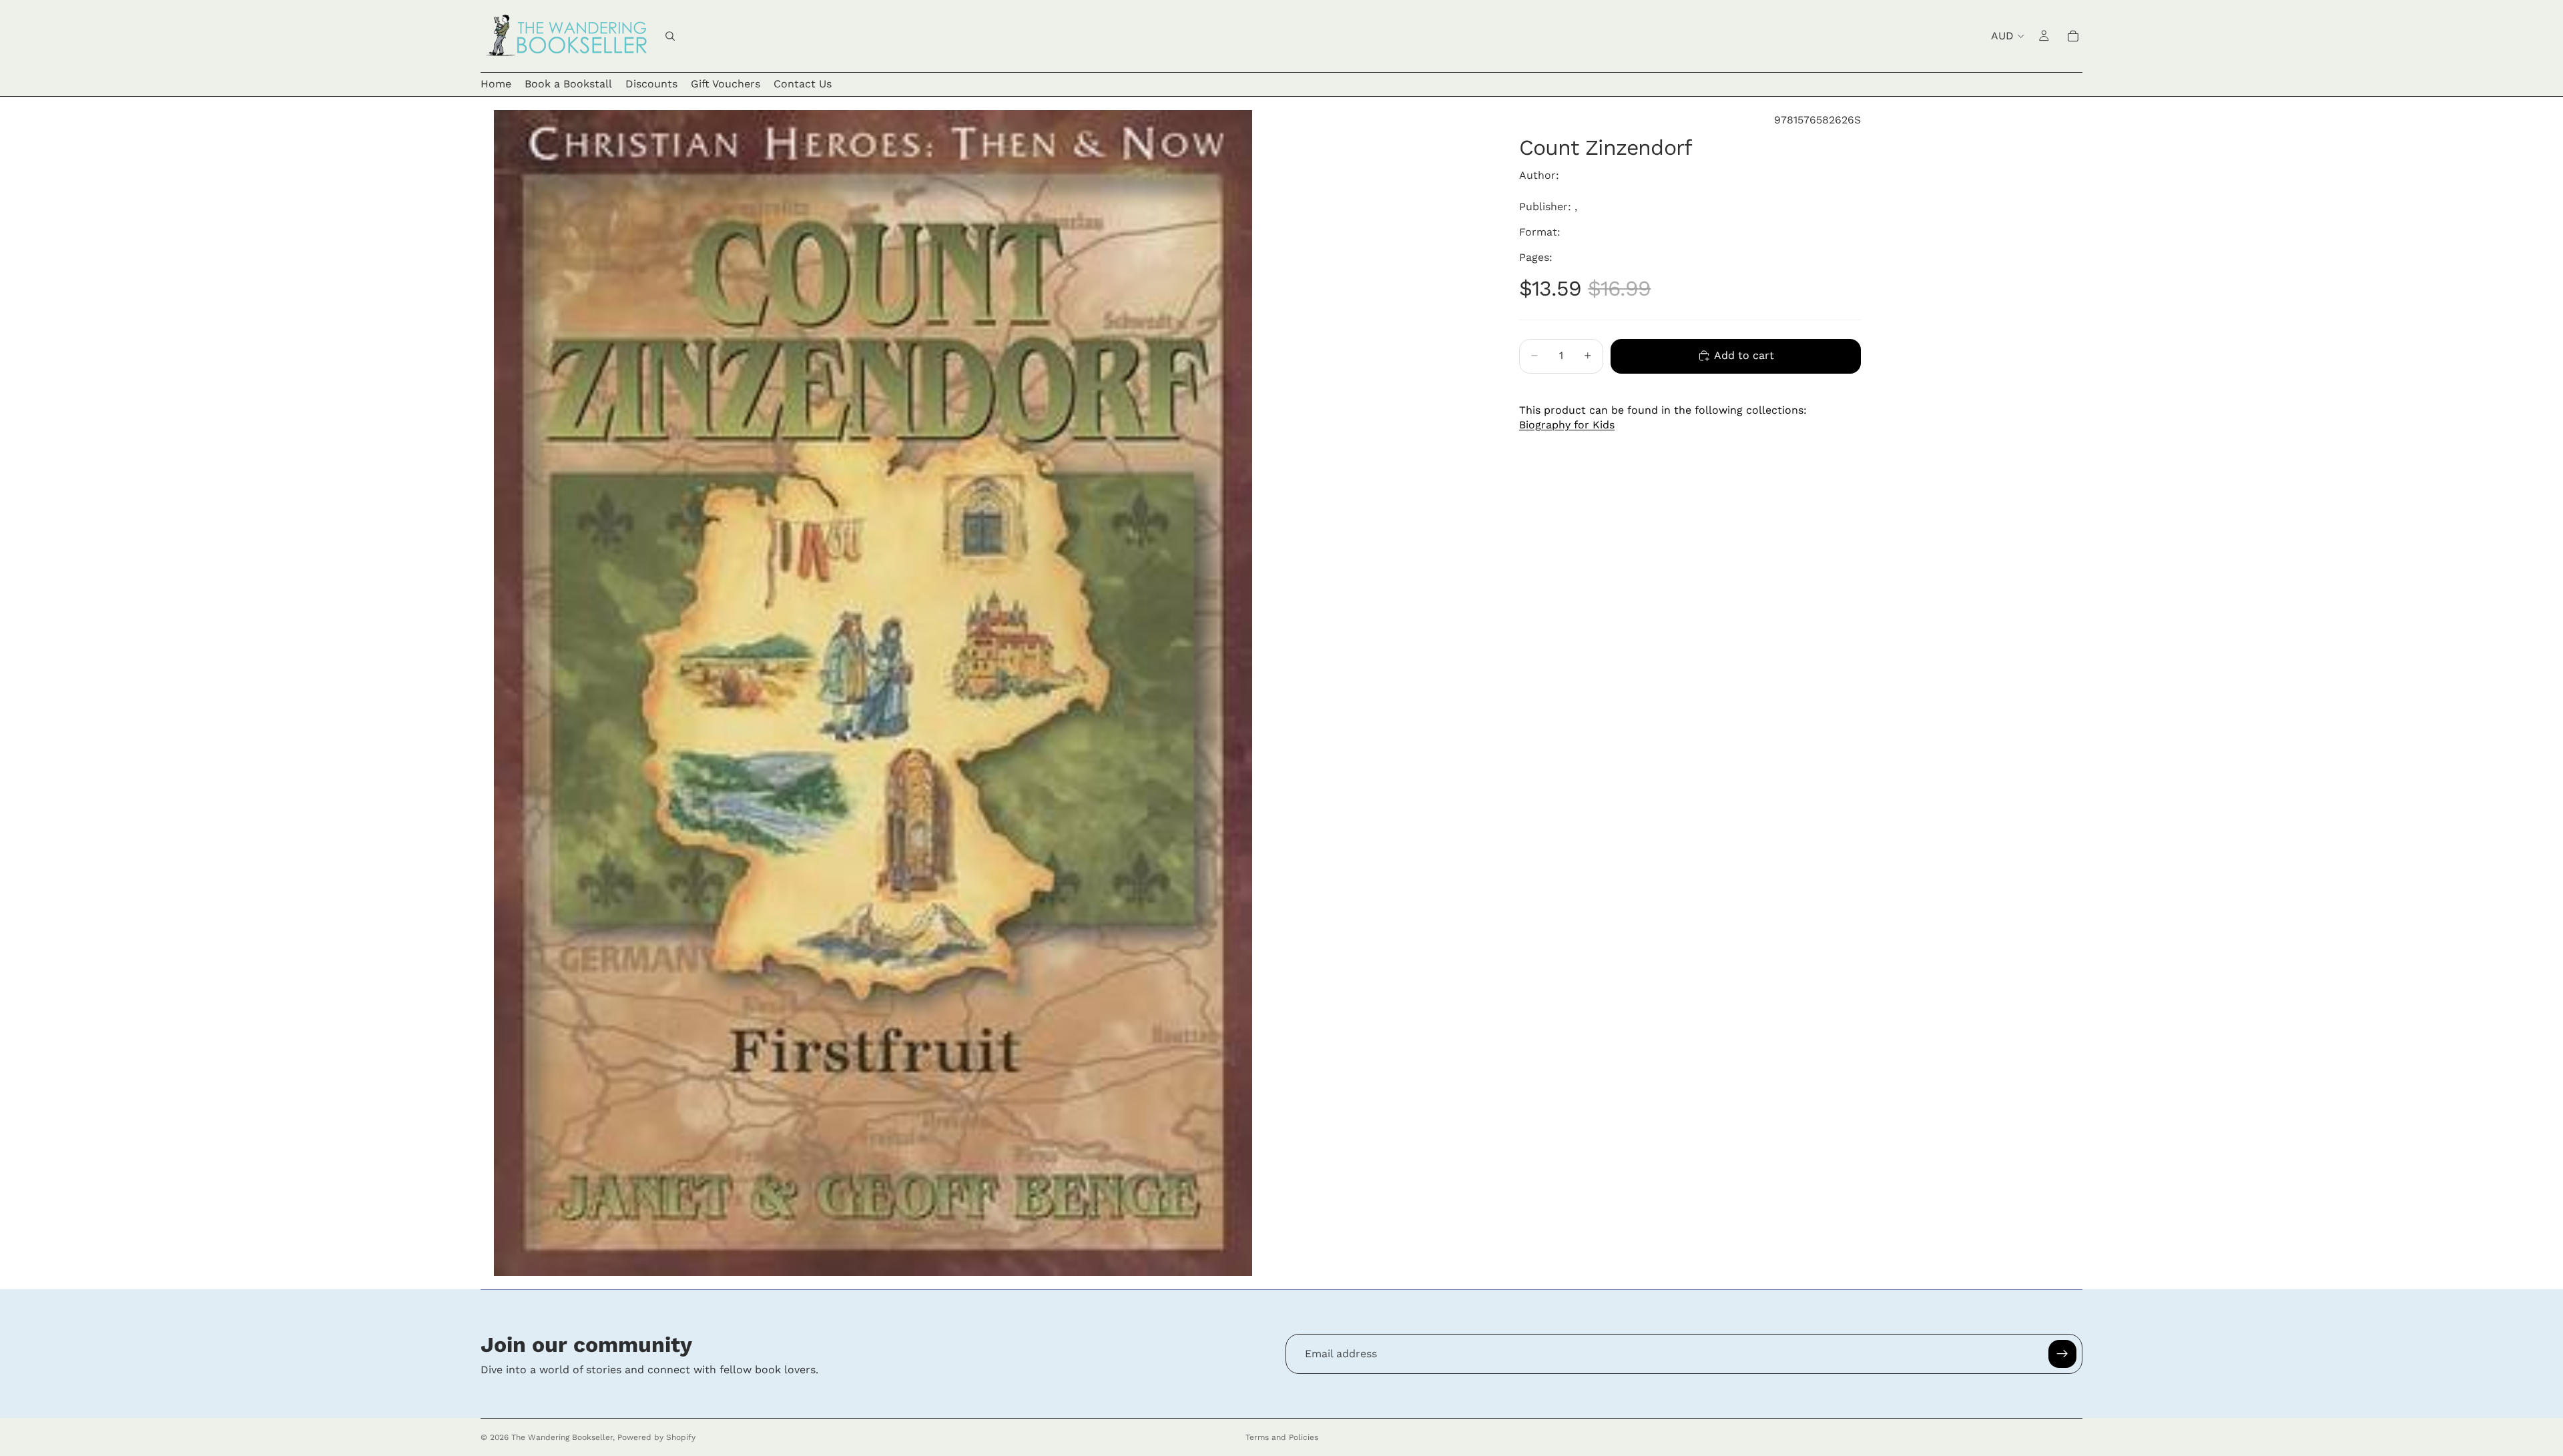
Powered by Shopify (656, 1437)
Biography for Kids (1567, 425)
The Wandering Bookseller (562, 1437)
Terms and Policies (1282, 1437)
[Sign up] (2062, 1354)
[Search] (670, 36)
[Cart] (2073, 36)
